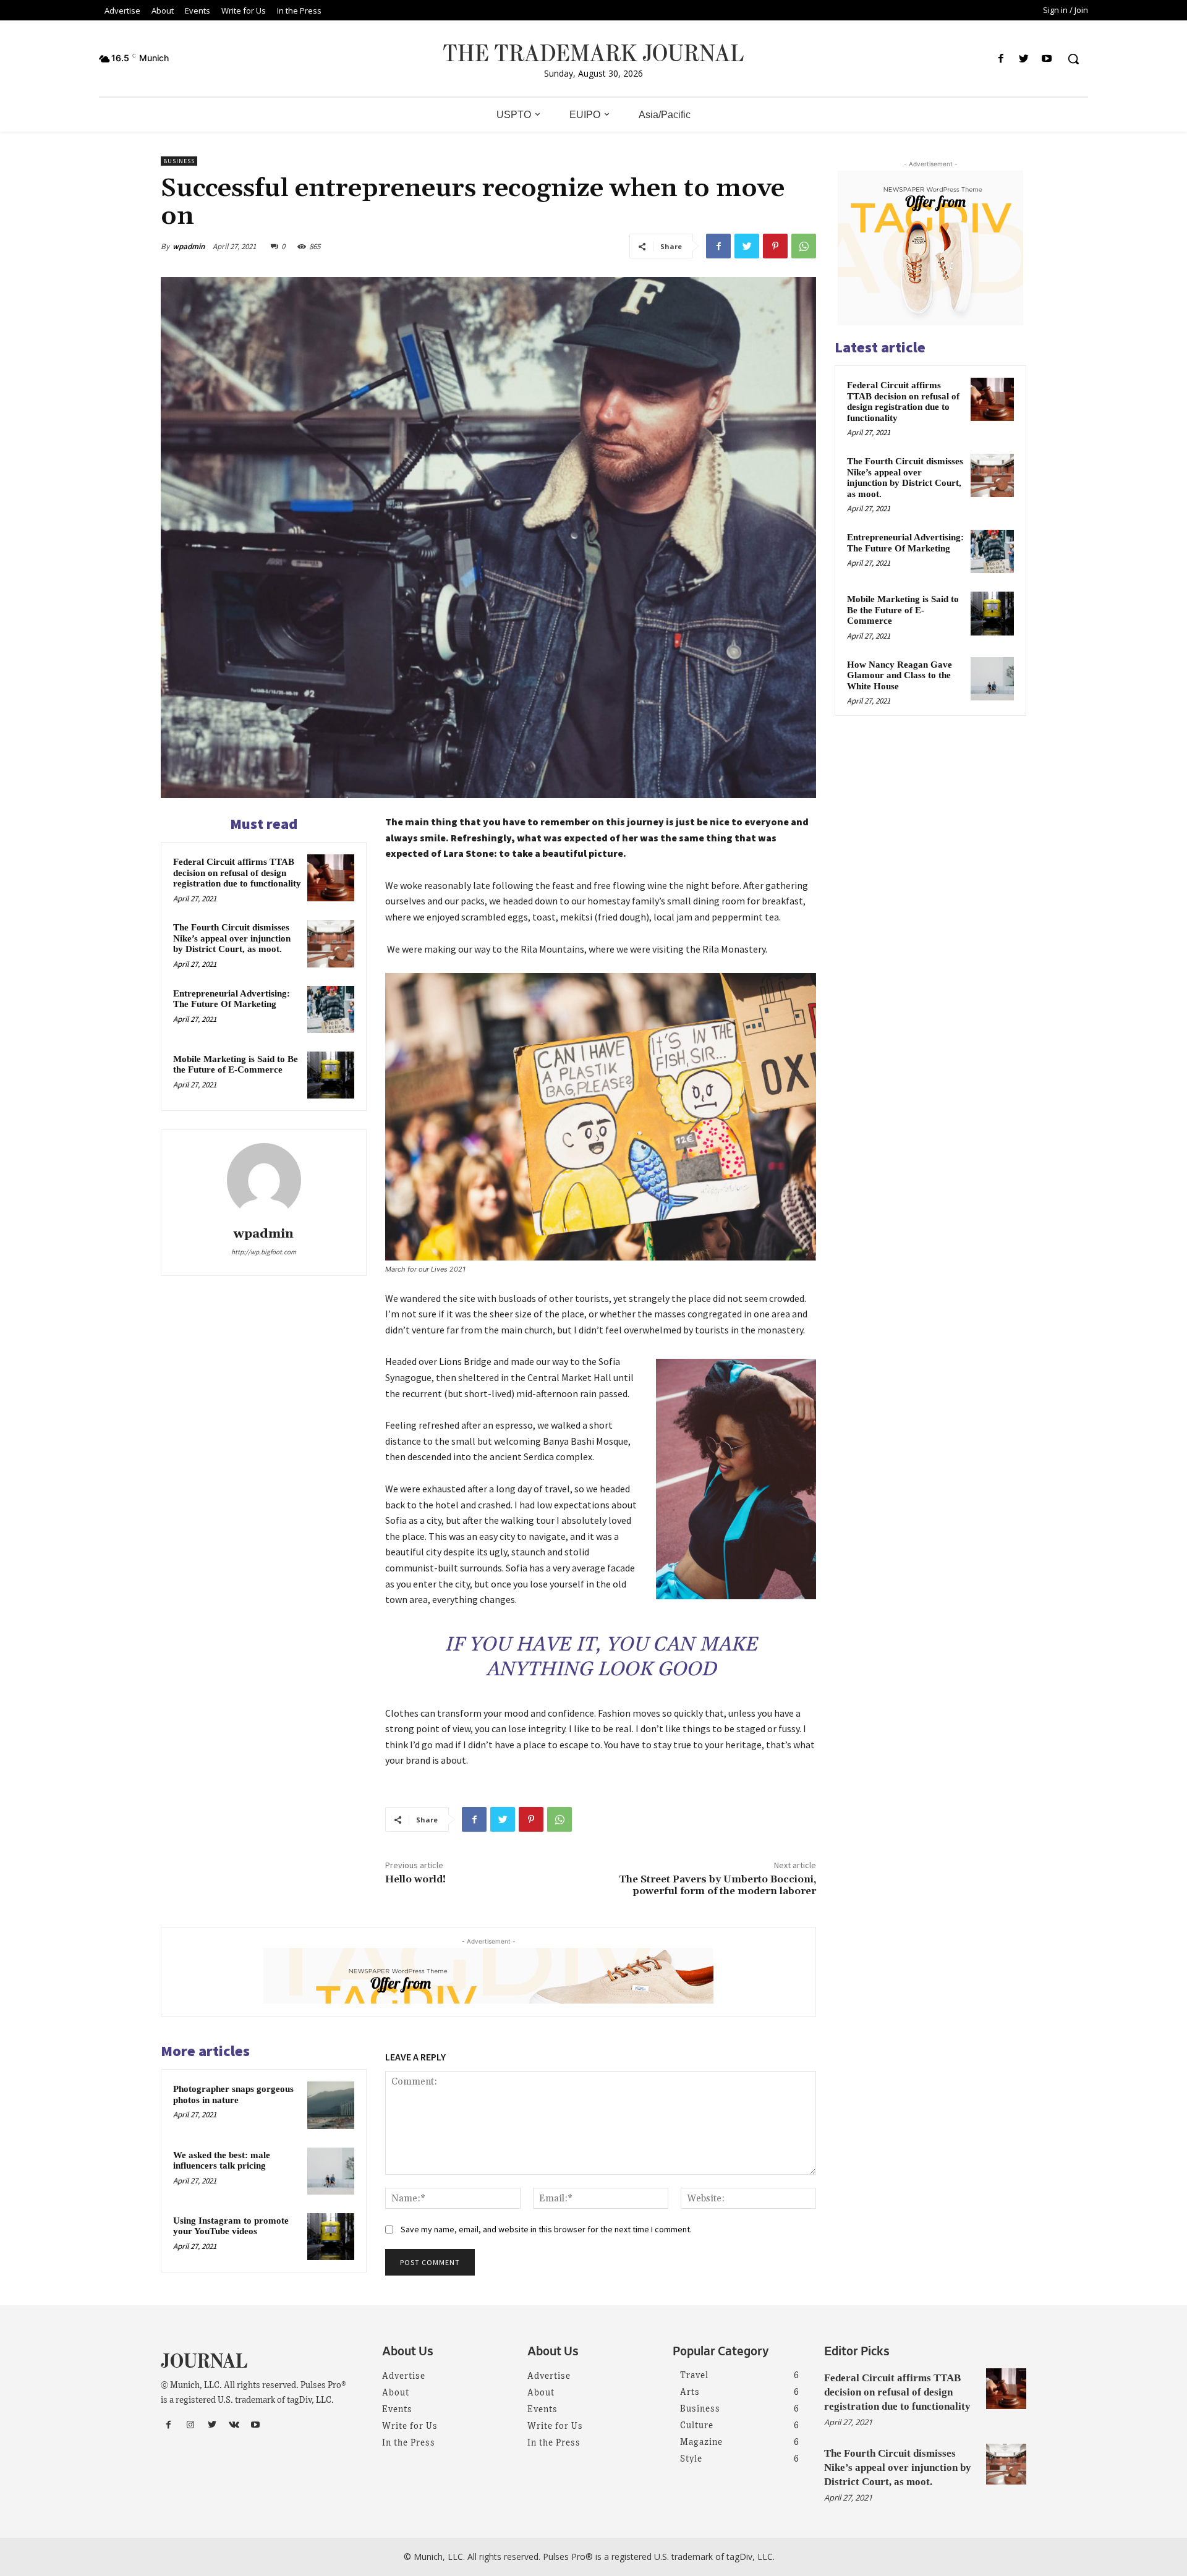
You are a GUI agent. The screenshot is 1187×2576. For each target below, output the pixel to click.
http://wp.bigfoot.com (264, 1252)
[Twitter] (1024, 59)
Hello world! (415, 1879)
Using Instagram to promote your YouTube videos (231, 2226)
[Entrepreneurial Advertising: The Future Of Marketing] (331, 1010)
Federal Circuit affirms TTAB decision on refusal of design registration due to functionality (237, 873)
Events (397, 2410)
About (396, 2393)
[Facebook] (1001, 59)
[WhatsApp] (804, 246)
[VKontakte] (234, 2425)
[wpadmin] (264, 1180)
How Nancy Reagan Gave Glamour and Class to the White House (900, 675)
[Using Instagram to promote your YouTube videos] (331, 2237)
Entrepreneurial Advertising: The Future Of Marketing (232, 999)
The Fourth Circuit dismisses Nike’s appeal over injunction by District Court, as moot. (232, 938)
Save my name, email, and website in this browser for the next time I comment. (546, 2229)
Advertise (404, 2376)
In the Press (409, 2443)
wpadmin (189, 246)
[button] (1073, 59)
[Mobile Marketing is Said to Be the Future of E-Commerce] (331, 1075)
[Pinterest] (775, 246)
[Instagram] (190, 2425)
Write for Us (410, 2426)
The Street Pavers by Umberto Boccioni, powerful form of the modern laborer (717, 1885)
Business (179, 161)
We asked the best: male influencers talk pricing (222, 2161)
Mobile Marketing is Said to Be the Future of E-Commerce (236, 1065)
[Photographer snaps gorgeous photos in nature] (331, 2105)
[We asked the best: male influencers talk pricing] (331, 2171)
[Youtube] (1047, 59)
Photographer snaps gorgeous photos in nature (233, 2094)
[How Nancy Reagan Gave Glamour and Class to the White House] (992, 679)
